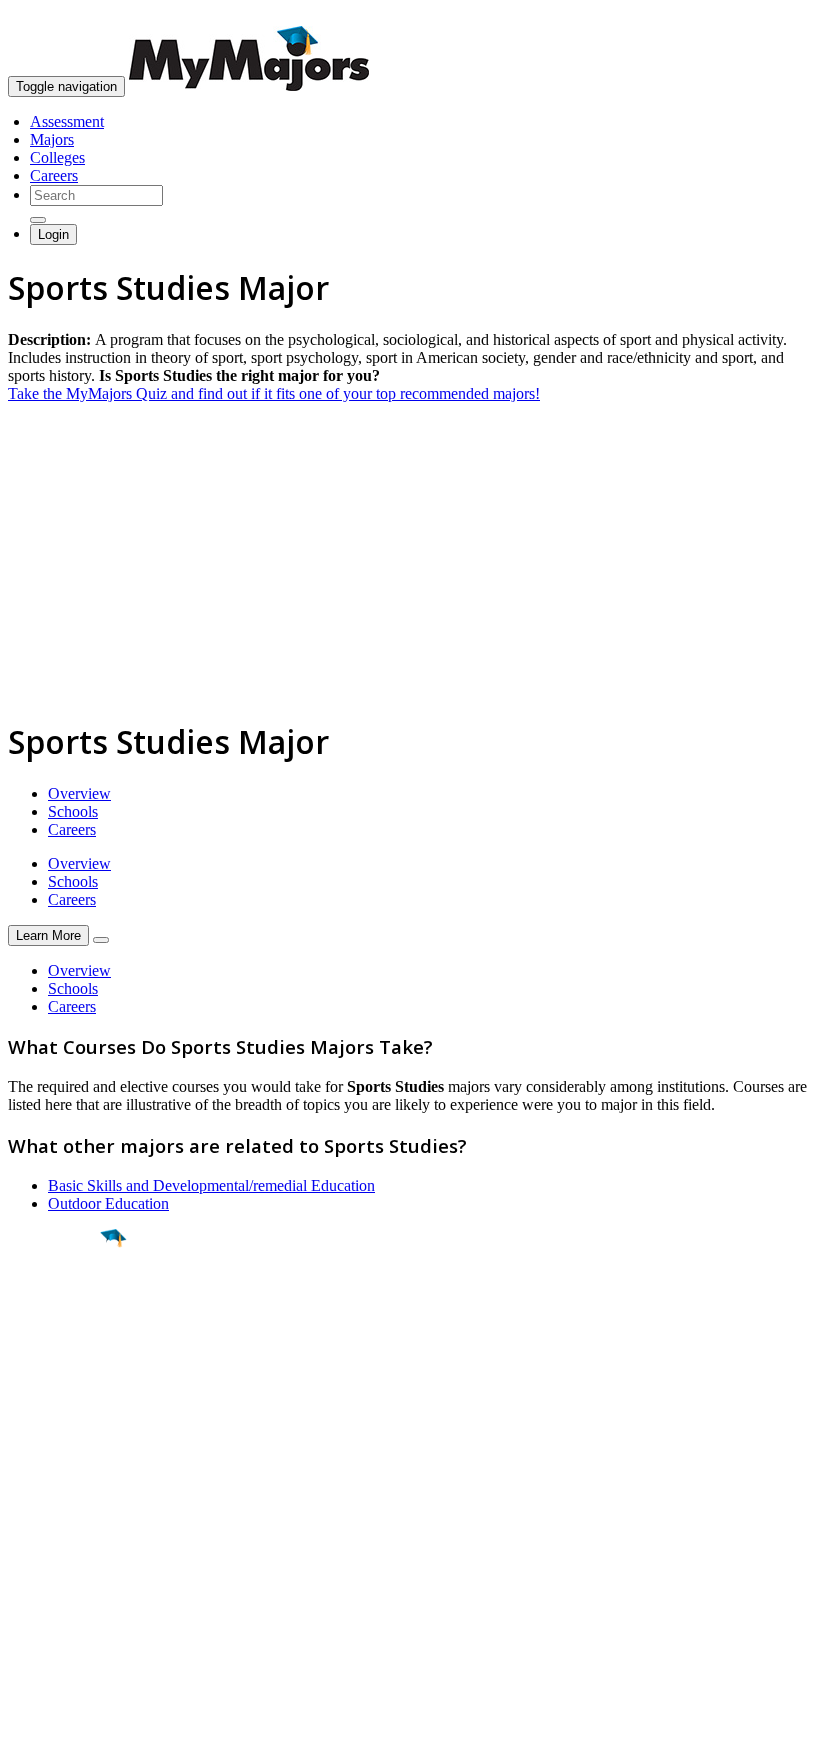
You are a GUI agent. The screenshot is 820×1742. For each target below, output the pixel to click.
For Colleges (48, 1543)
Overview (79, 793)
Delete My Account (70, 1579)
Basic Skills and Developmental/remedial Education (211, 1185)
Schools (73, 811)
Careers (54, 175)
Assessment (67, 121)
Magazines (42, 1561)
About (32, 1467)
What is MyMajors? (70, 1507)
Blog (23, 1597)
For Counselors (56, 1525)
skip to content (771, 15)
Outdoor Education (108, 1203)
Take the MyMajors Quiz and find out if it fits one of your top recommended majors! (274, 393)
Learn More (48, 935)
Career (59, 1393)
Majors (52, 139)
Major (55, 1306)
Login (53, 234)
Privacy (82, 1716)
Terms (27, 1716)
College (61, 1349)
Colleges (57, 157)
